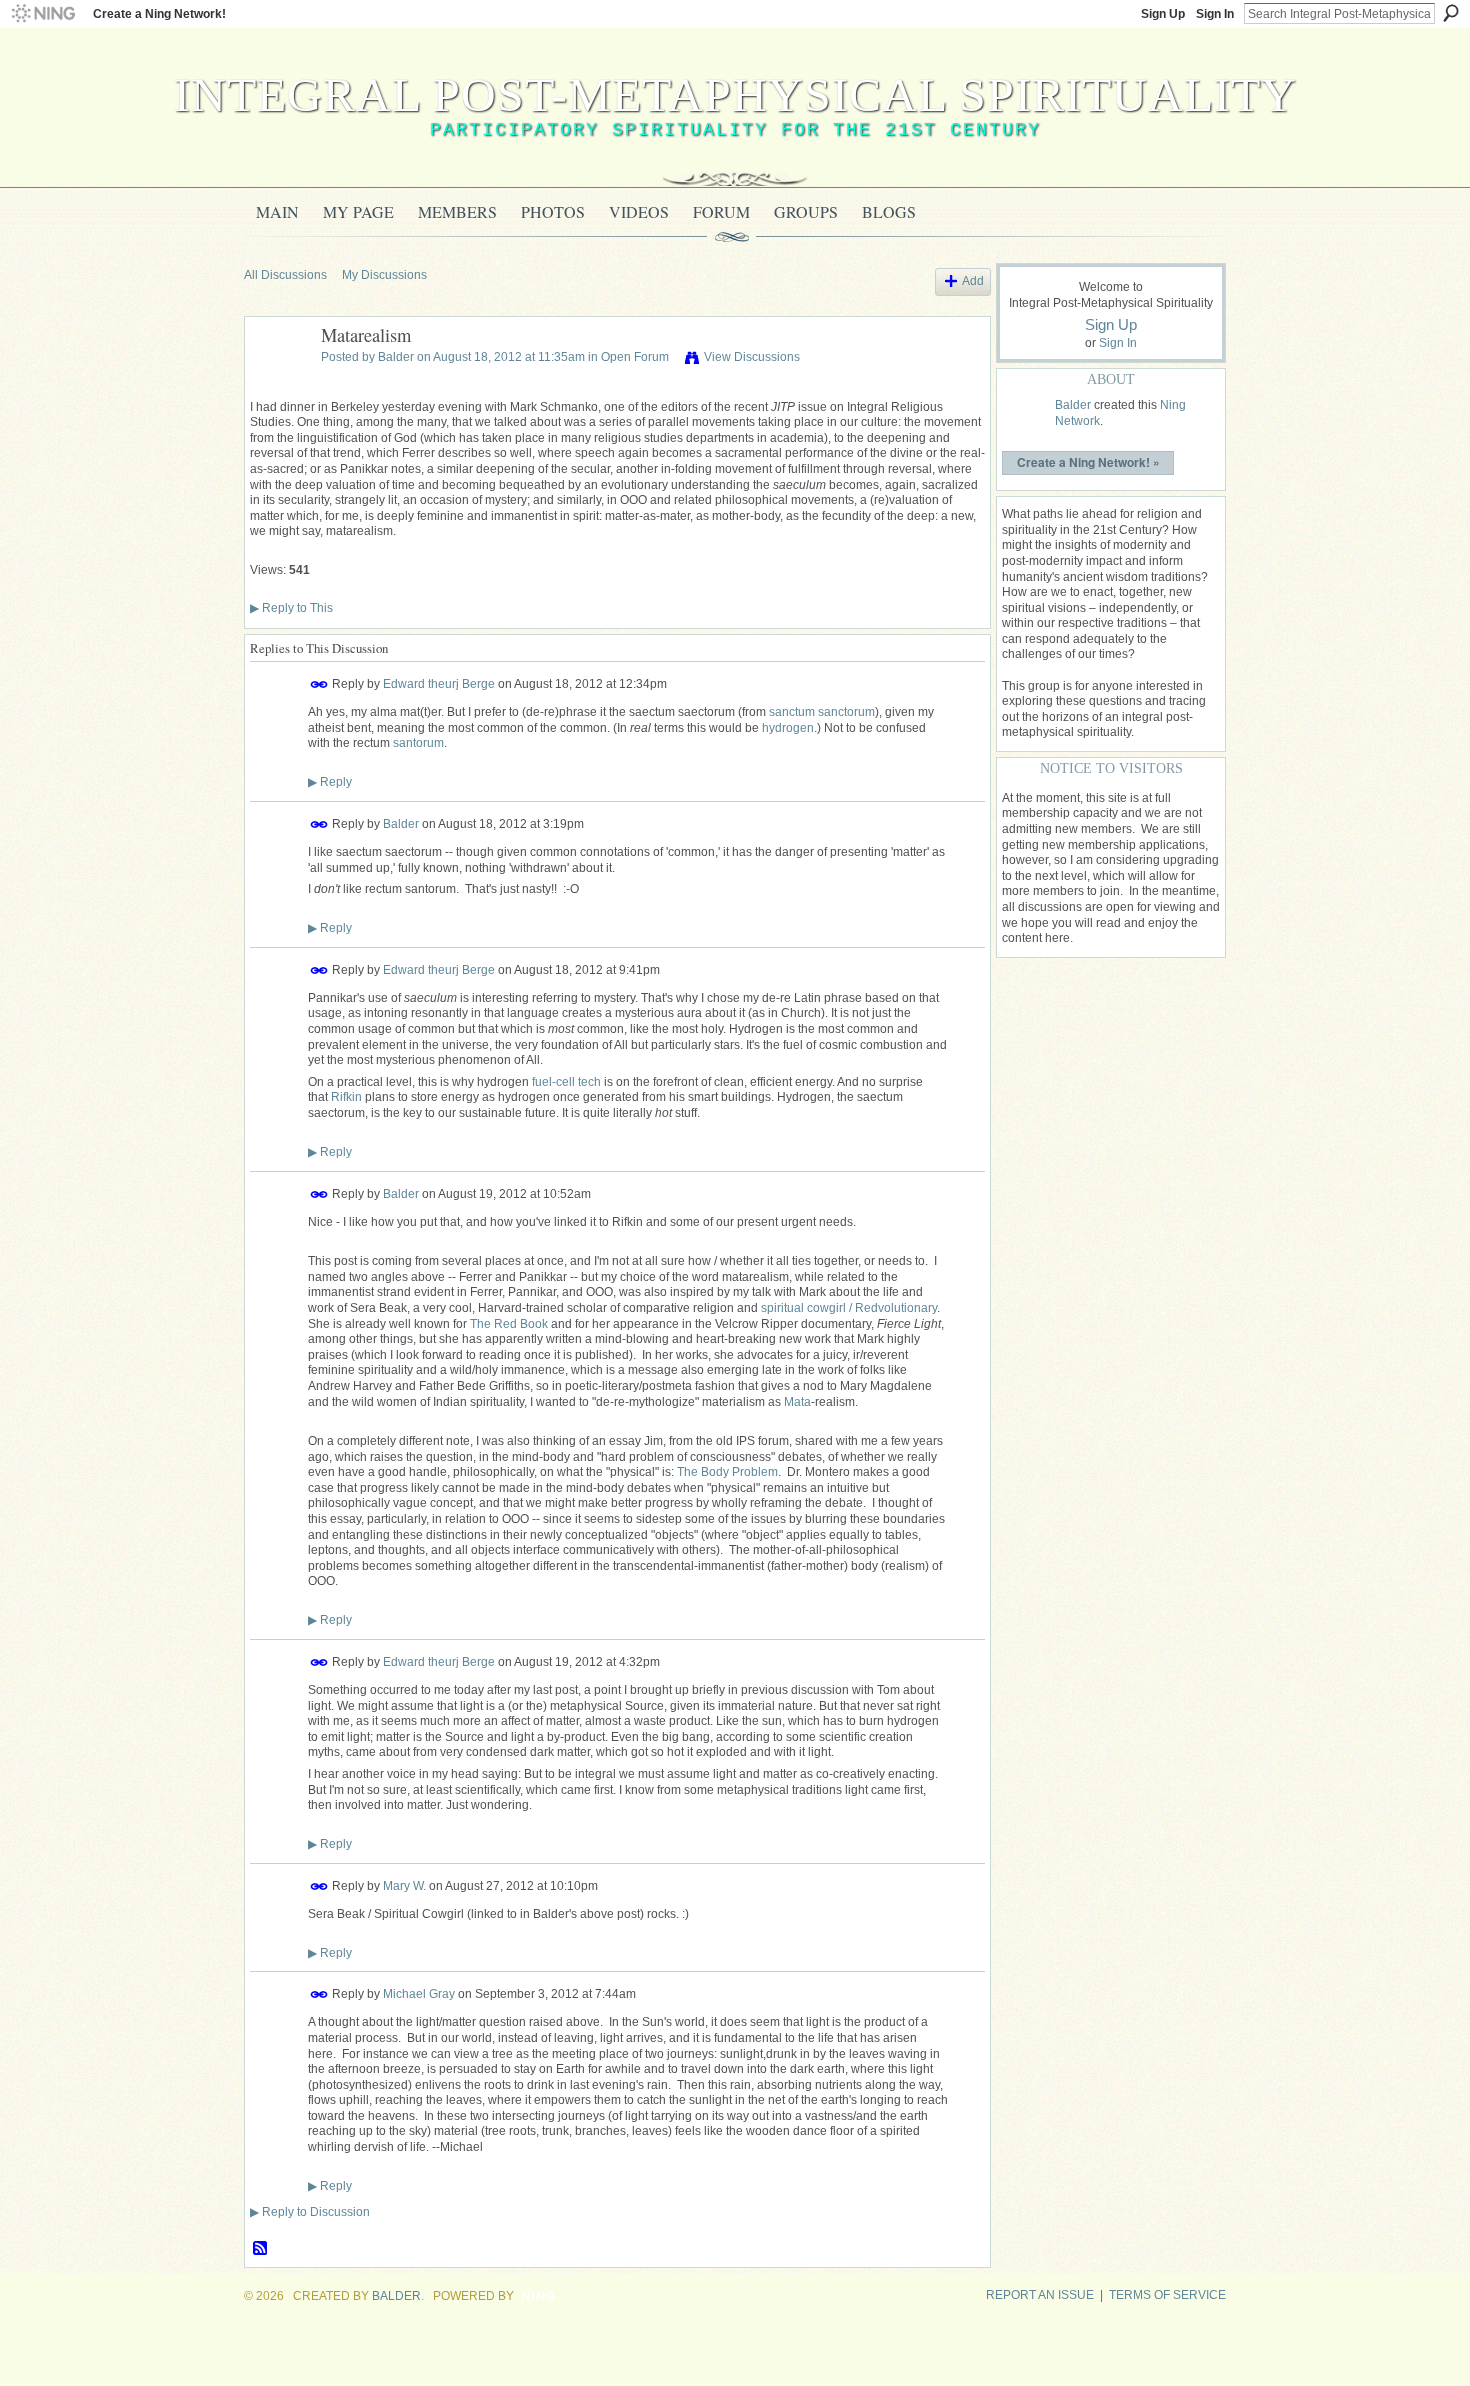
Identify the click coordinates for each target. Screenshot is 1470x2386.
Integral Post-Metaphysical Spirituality (735, 94)
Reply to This (291, 608)
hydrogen (788, 728)
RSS (261, 2249)
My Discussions (384, 275)
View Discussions (752, 357)
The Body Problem (727, 1472)
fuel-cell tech (566, 1082)
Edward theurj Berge (439, 684)
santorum (418, 743)
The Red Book (509, 1324)
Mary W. (404, 1885)
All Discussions (285, 275)
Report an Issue (1040, 2295)
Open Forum (635, 357)
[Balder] (277, 381)
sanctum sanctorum (822, 712)
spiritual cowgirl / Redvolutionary (849, 1308)
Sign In (1215, 14)
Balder (396, 357)
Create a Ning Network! (159, 14)
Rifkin (346, 1097)
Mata (797, 1402)
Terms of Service (1167, 2295)
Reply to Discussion (310, 2212)
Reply (330, 782)
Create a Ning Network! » (1088, 462)
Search (1451, 13)
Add (973, 281)
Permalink (319, 684)
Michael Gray (419, 1994)
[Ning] (42, 14)
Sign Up (1163, 14)
